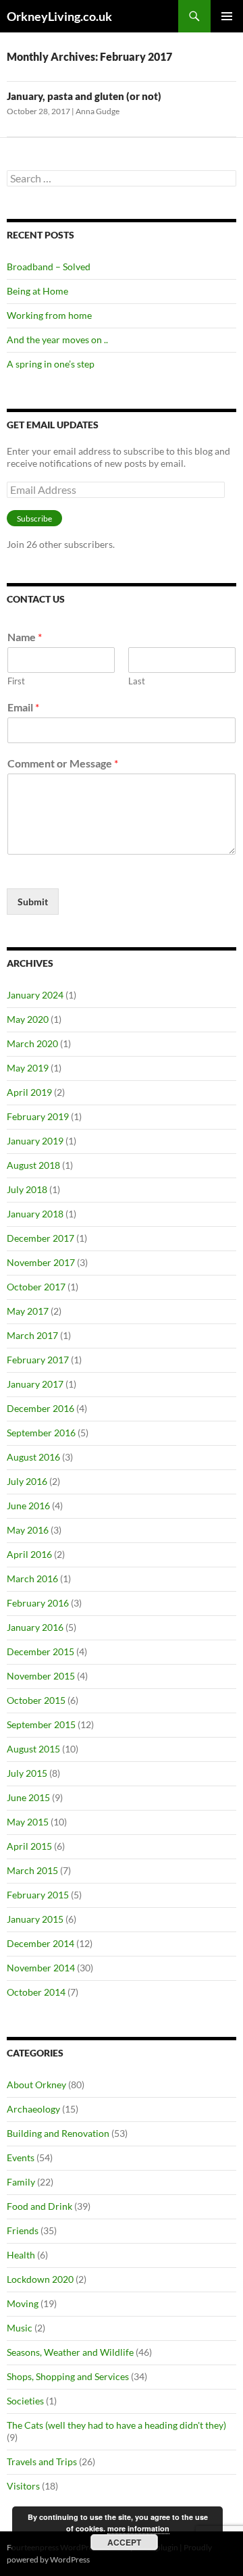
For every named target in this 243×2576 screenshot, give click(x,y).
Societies (25, 2401)
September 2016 (41, 1433)
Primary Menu (227, 16)
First (16, 681)
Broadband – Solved (49, 267)
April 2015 (29, 1846)
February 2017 (38, 1360)
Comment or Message (63, 763)
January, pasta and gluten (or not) (84, 96)
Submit (33, 902)
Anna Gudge (98, 111)
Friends (23, 2230)
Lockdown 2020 (40, 2279)
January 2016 (35, 1627)
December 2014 (40, 1943)
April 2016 (29, 1554)
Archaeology (33, 2109)
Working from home (49, 315)
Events (21, 2157)
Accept (124, 2542)
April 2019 (29, 1092)
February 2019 (38, 1116)
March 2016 (32, 1579)
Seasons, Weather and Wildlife (70, 2352)
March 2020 (32, 1043)
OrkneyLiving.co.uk (59, 16)
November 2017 (41, 1262)
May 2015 (28, 1822)
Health (21, 2255)
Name (25, 637)
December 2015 (40, 1651)
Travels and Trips (42, 2461)
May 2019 (28, 1068)
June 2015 (28, 1797)
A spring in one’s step (51, 364)
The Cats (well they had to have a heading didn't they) (116, 2425)
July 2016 (27, 1481)
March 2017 (32, 1335)
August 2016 (33, 1457)
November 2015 (41, 1676)
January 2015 (35, 1919)
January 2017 (35, 1384)
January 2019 (35, 1141)
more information (138, 2528)
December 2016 (40, 1408)
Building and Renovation (58, 2133)
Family (21, 2182)
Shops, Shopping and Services (68, 2376)
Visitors (23, 2486)
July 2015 (27, 1773)
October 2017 (36, 1287)
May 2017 (28, 1311)
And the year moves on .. (57, 339)
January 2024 (35, 995)
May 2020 (28, 1019)
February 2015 (38, 1895)
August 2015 (33, 1749)
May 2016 (28, 1530)
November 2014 (41, 1968)
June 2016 (28, 1506)
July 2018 (27, 1189)
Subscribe (34, 519)
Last (137, 681)
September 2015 (41, 1724)
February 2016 (38, 1603)
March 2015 (32, 1870)
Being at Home (37, 291)
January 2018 (35, 1214)
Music (20, 2328)
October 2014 (36, 1992)
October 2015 (36, 1700)
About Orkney (36, 2085)
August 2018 (33, 1165)
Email (23, 707)
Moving (23, 2303)
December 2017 (40, 1238)
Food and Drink (39, 2206)
